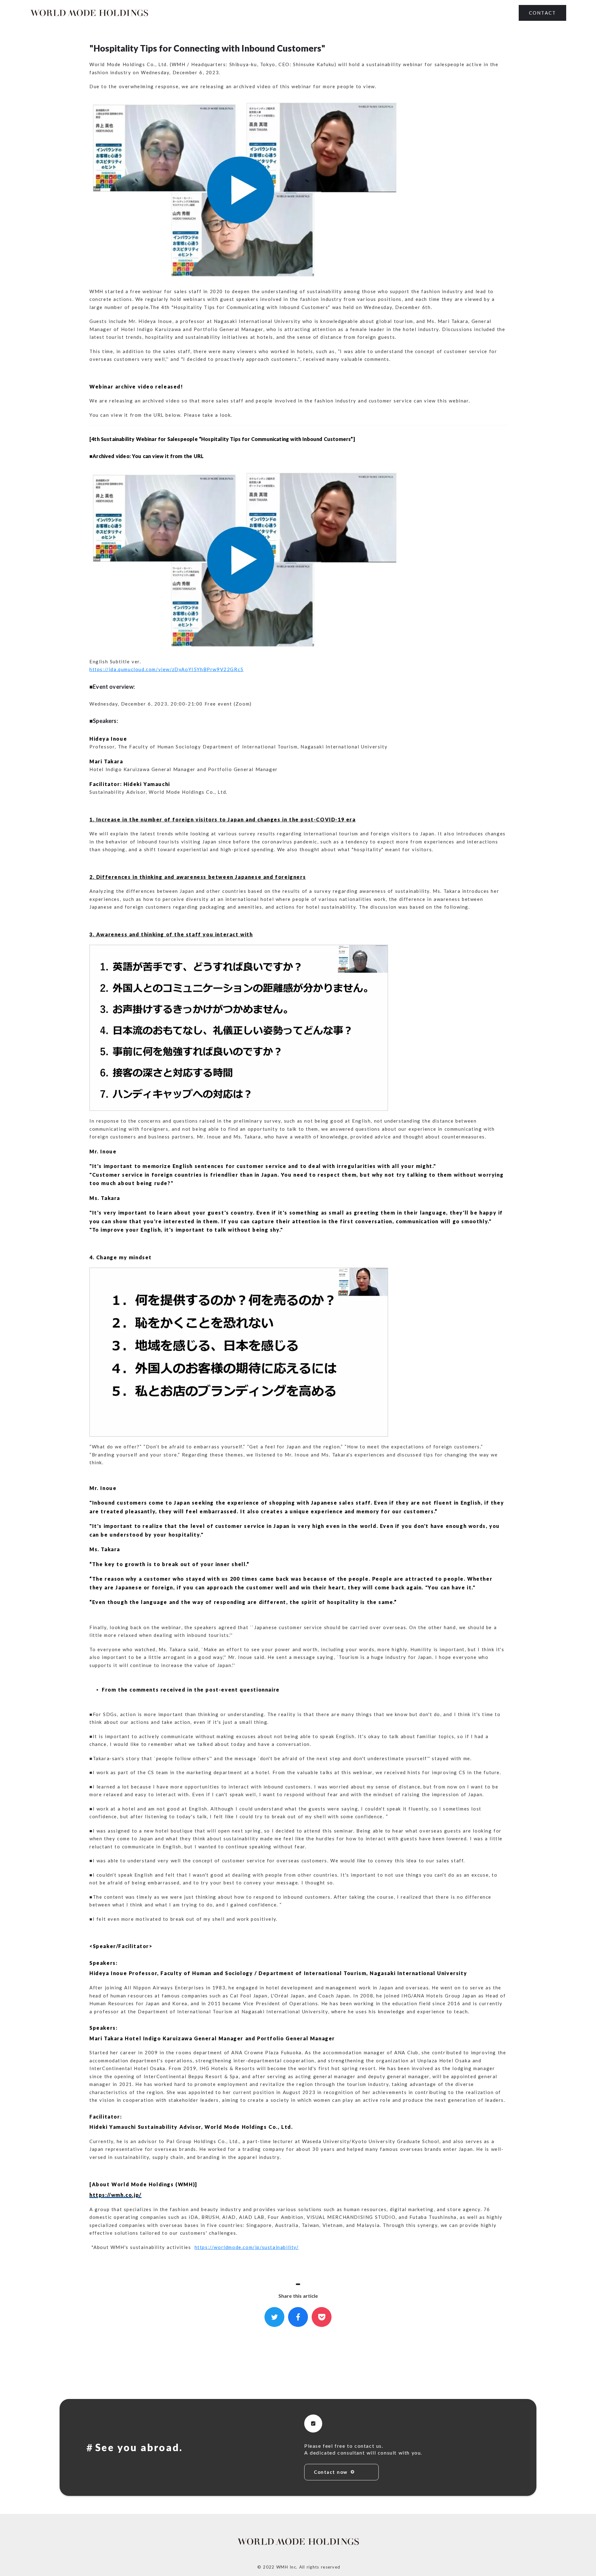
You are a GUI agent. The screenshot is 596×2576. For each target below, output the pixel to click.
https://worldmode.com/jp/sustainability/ (247, 2247)
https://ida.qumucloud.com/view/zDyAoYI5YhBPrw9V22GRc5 (167, 669)
